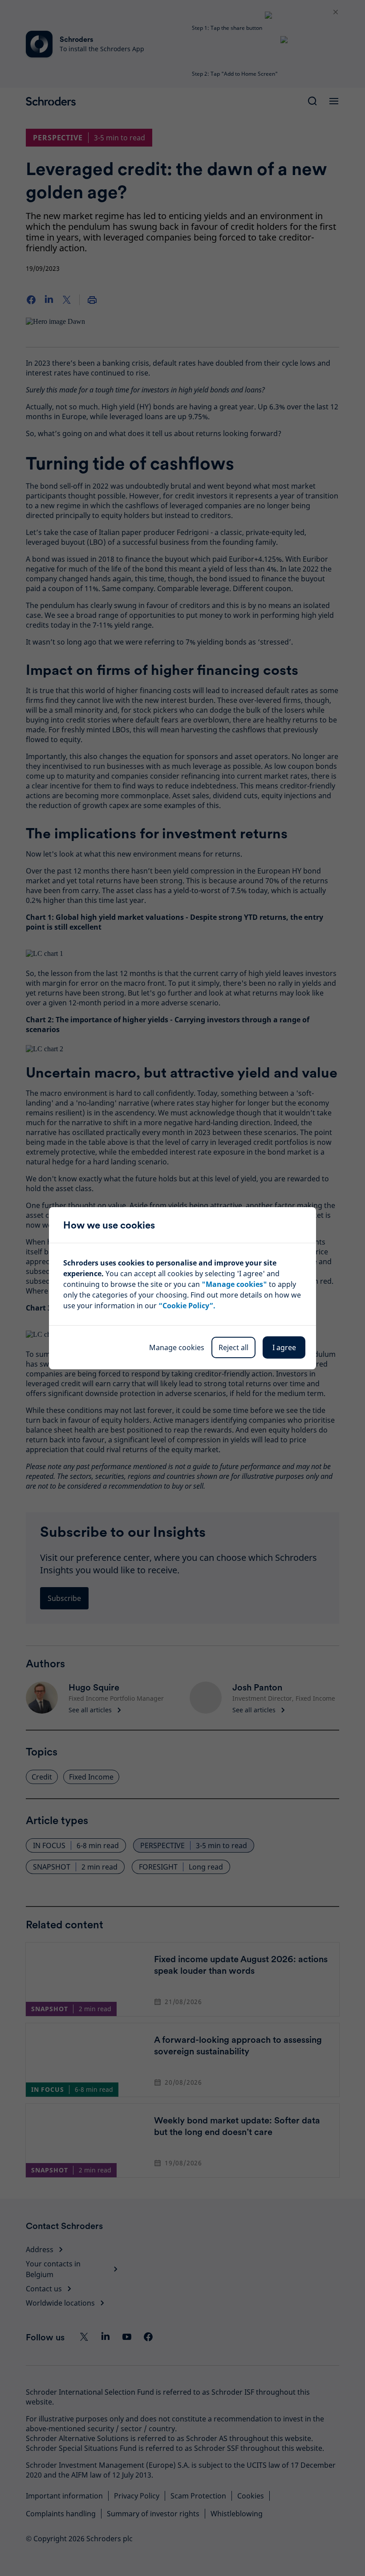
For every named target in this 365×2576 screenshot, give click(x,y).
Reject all (233, 1347)
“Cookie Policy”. (187, 1306)
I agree (284, 1347)
